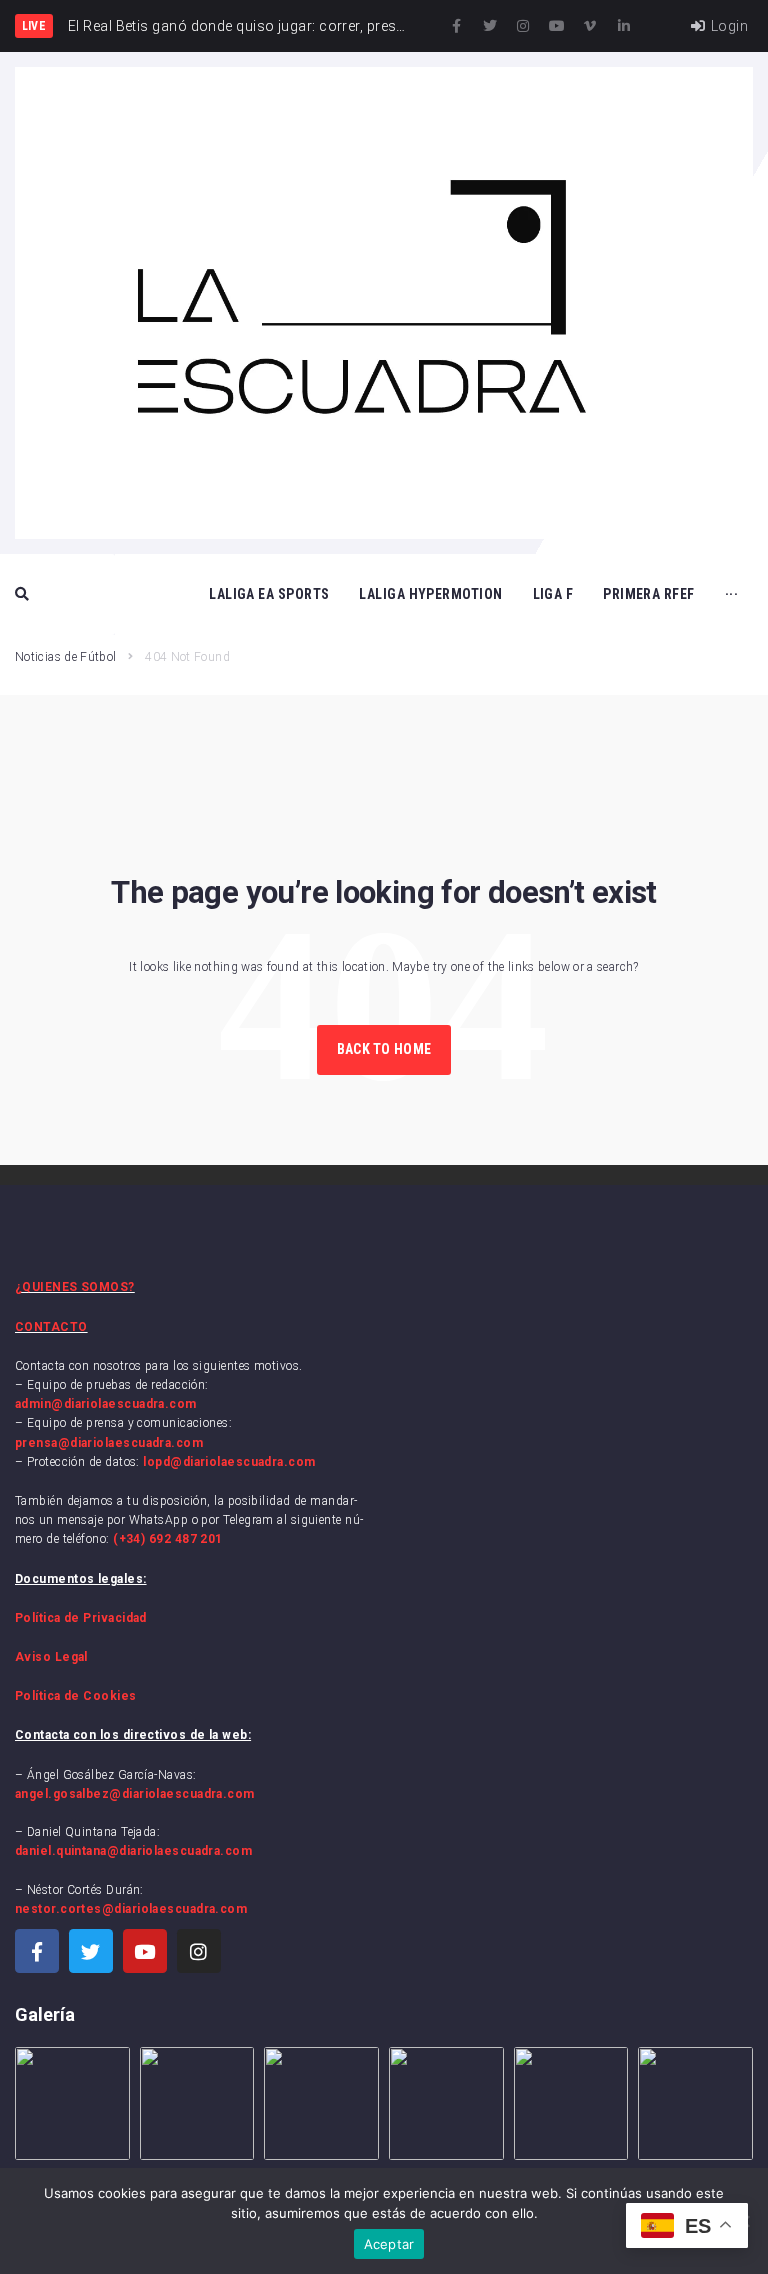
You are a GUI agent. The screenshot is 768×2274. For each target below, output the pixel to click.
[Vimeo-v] (590, 26)
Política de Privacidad (81, 1618)
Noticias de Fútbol (65, 657)
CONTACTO (51, 1327)
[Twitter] (490, 26)
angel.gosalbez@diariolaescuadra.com (135, 1794)
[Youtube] (557, 26)
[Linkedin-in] (624, 26)
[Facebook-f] (457, 26)
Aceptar (389, 2244)
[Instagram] (524, 26)
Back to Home (384, 1049)
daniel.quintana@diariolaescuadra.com (133, 1851)
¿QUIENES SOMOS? (75, 1287)
